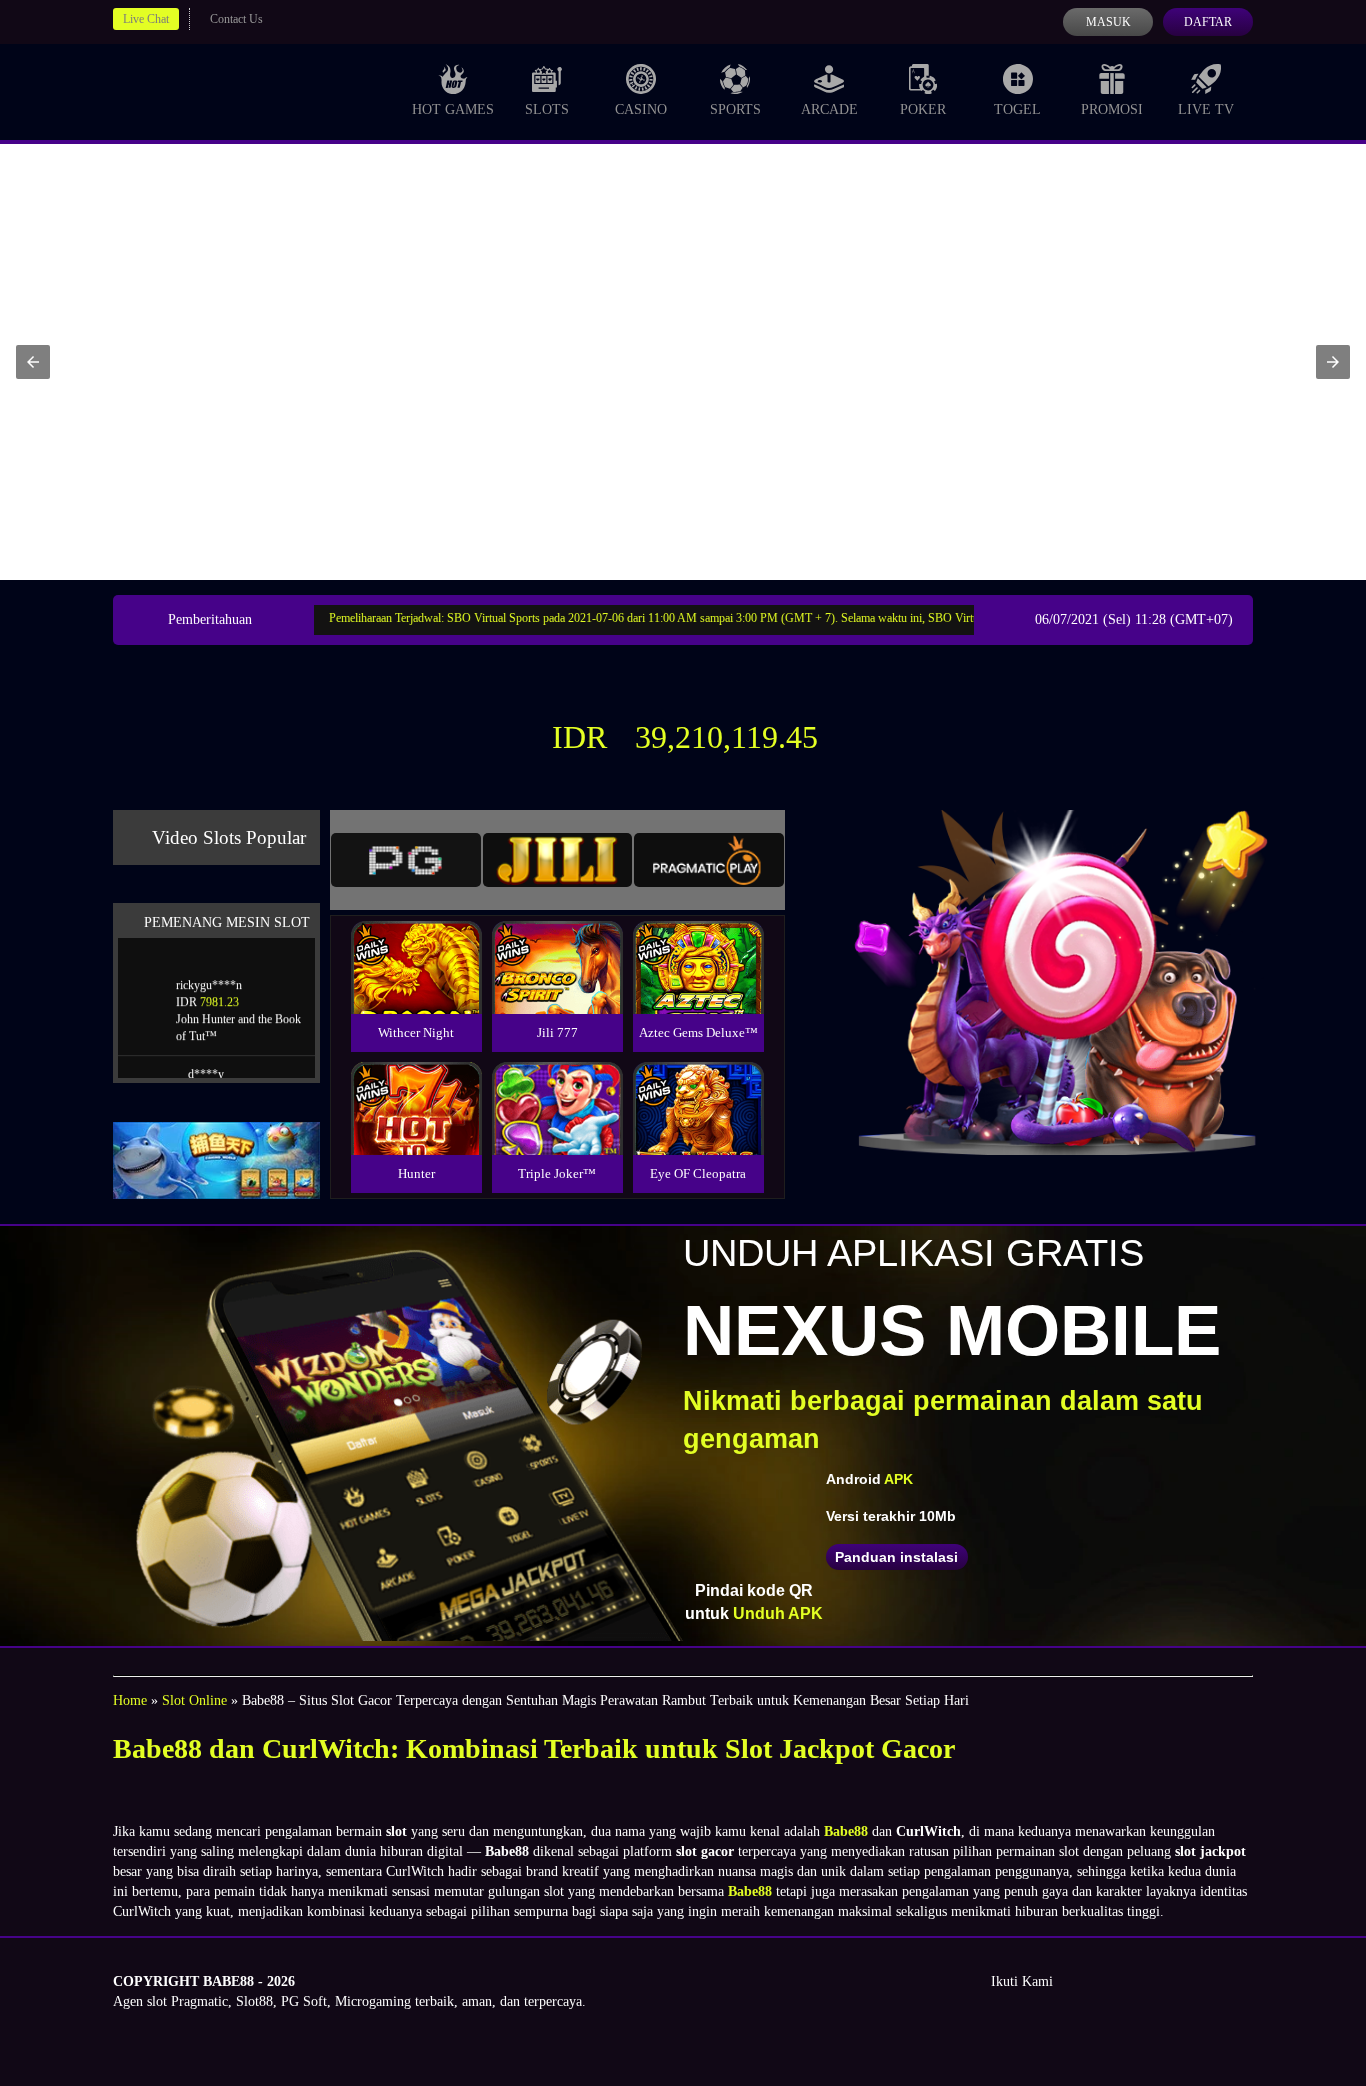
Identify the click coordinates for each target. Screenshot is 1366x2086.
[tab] (406, 860)
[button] (33, 362)
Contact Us (236, 19)
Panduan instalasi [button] (896, 1557)
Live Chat (146, 19)
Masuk (1108, 22)
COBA (416, 943)
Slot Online (194, 1700)
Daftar (1208, 22)
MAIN (416, 988)
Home (130, 1700)
